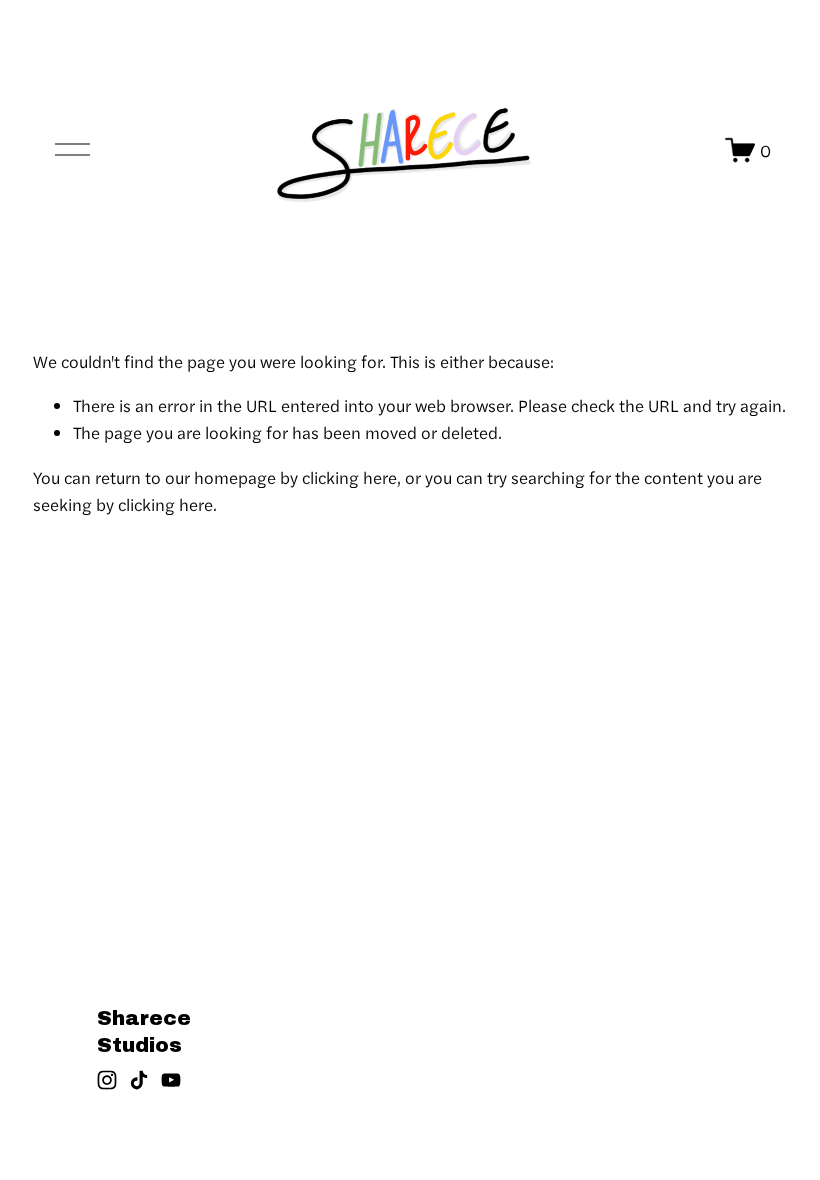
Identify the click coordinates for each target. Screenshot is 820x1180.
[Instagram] (107, 1080)
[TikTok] (139, 1080)
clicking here (349, 477)
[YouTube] (171, 1080)
